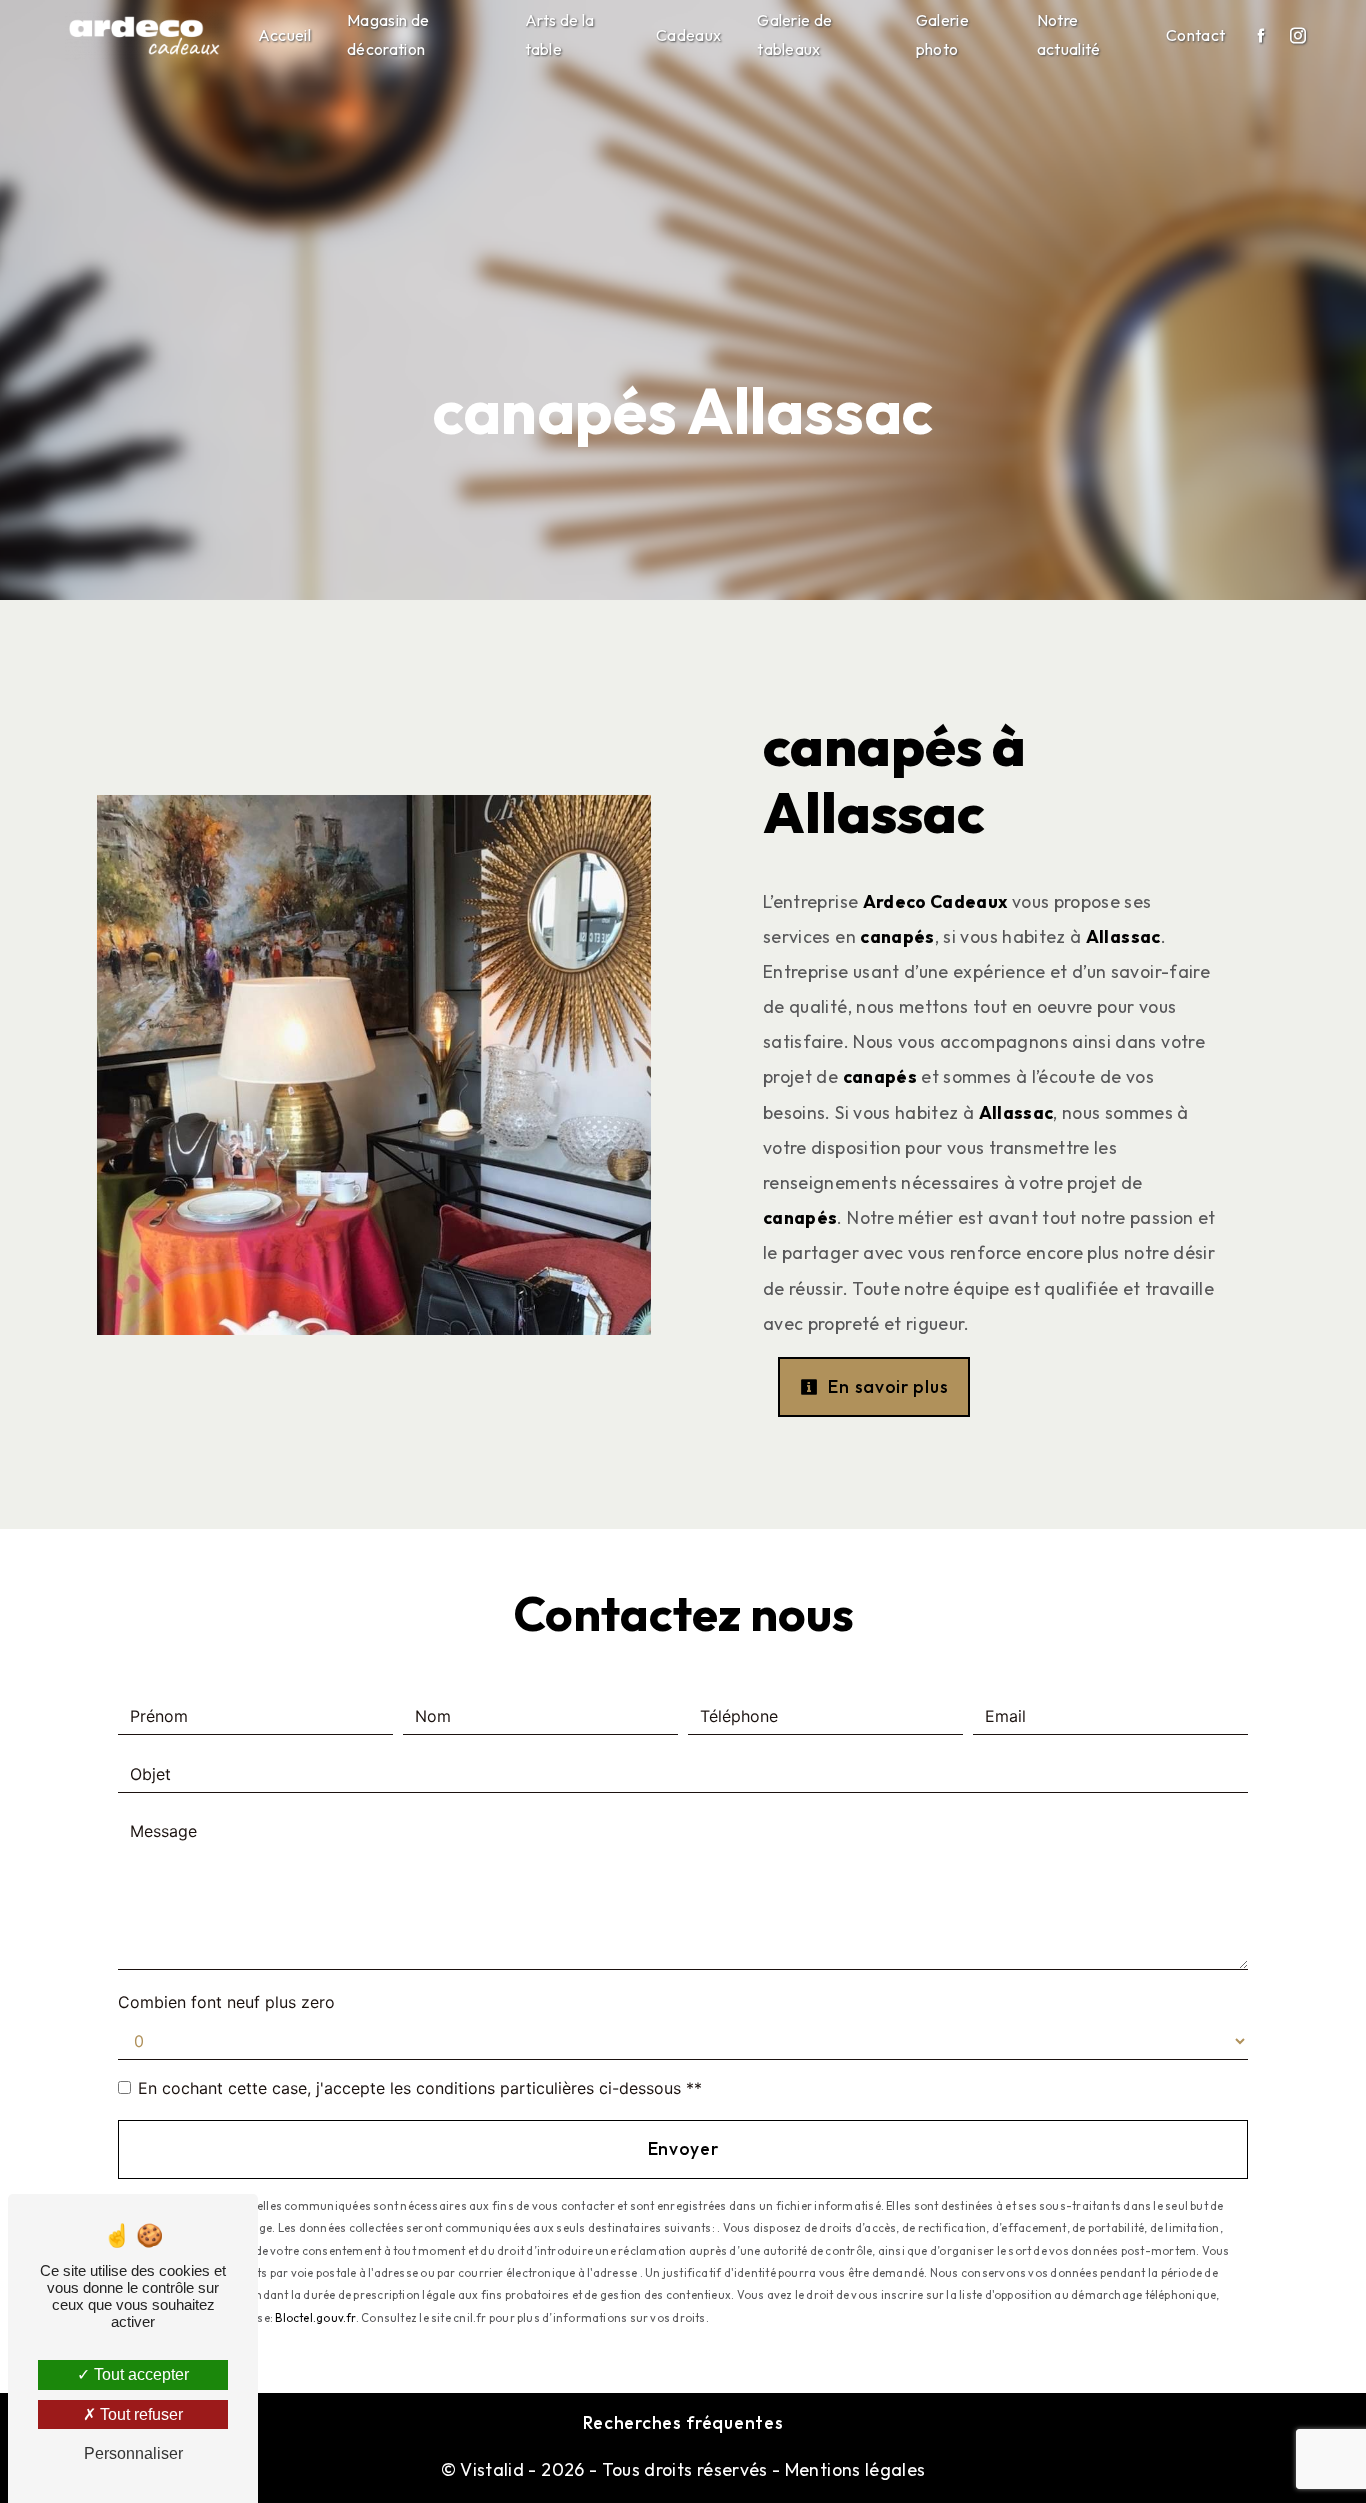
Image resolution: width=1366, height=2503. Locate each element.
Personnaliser (133, 2453)
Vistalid (492, 2469)
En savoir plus (886, 1386)
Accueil (284, 35)
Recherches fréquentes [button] (683, 2422)
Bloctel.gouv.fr (315, 2318)
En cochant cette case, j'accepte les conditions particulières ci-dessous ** (420, 2088)
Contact (1195, 35)
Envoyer (683, 2148)
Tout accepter (139, 2374)
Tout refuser (139, 2414)
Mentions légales (852, 2469)
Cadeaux (688, 35)
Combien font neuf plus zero (226, 2002)
